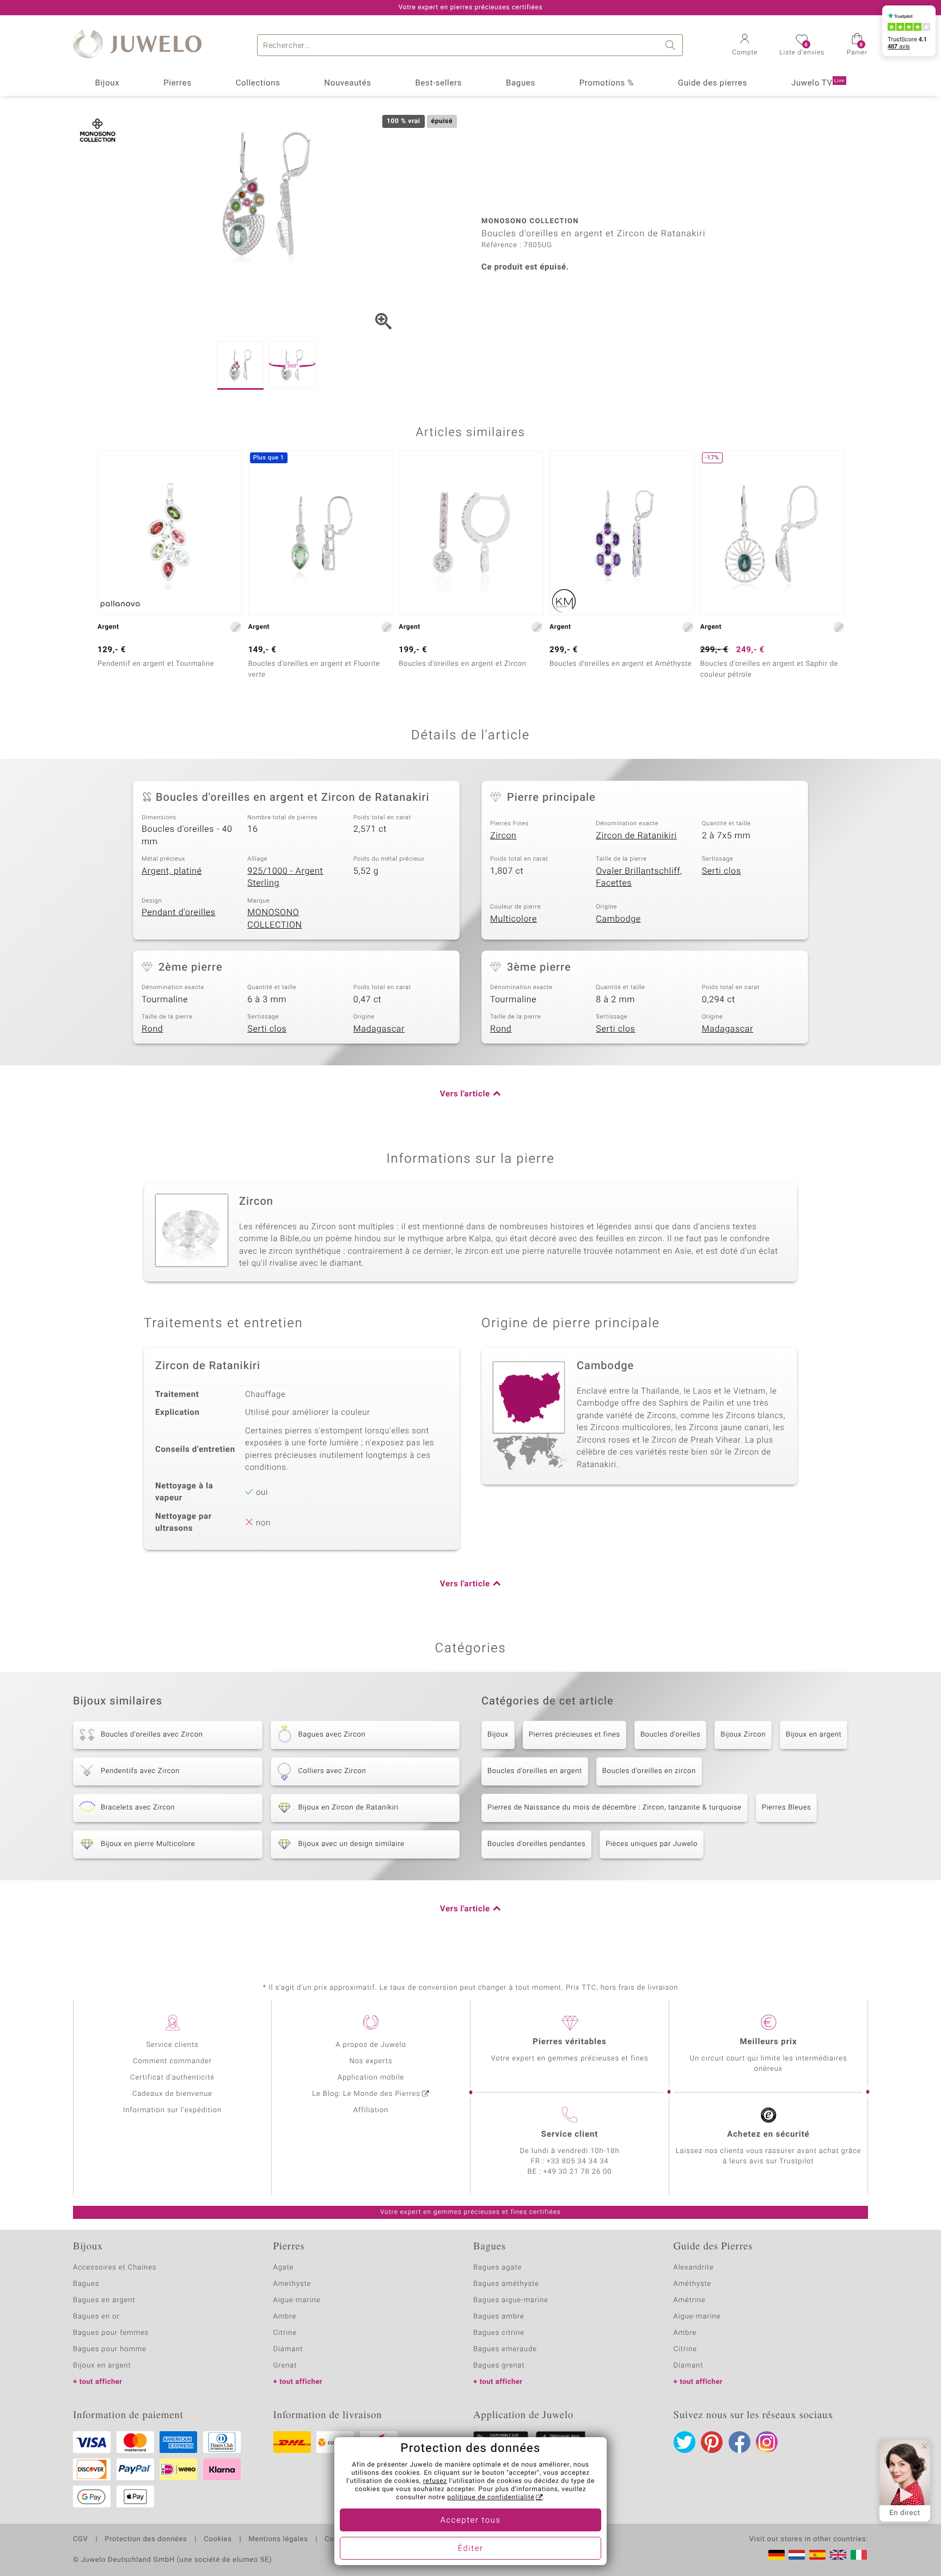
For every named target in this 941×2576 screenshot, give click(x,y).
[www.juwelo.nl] (797, 2555)
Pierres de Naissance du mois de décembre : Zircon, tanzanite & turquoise (615, 1808)
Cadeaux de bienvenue (172, 2094)
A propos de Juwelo (371, 2045)
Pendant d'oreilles (179, 912)
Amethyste (292, 2284)
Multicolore (514, 919)
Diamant (288, 2349)
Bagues (521, 83)
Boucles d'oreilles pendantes (536, 1844)
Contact (338, 2540)
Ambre (285, 2317)
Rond (152, 1029)
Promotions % (607, 83)
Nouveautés (347, 83)
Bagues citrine (499, 2333)
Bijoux (107, 83)
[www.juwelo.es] (817, 2555)
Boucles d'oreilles (670, 1735)
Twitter (685, 2442)
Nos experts (371, 2061)
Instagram (767, 2442)
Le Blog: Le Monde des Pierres (366, 2094)
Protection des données (146, 2540)
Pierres (178, 83)
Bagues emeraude (505, 2349)
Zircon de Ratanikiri (636, 836)
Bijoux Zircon (743, 1735)
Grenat (285, 2366)
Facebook (740, 2442)
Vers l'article (465, 1094)
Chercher (672, 45)
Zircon (503, 836)
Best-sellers (438, 83)
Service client (570, 2135)
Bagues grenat (499, 2366)
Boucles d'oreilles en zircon (649, 1771)
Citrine (285, 2333)
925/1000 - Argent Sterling (285, 877)
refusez (435, 2481)
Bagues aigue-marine (511, 2300)
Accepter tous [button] (470, 2520)
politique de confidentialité (491, 2498)
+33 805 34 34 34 (578, 2161)
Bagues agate (497, 2268)
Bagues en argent (104, 2300)
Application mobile (371, 2078)
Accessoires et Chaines (115, 2268)
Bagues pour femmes (111, 2333)
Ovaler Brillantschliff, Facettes (639, 877)
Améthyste (693, 2284)
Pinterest (712, 2442)
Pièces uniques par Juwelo (652, 1844)
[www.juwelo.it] (859, 2555)
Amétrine (690, 2300)
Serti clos (722, 871)
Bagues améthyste (506, 2284)
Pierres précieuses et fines (575, 1735)
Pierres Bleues (787, 1808)
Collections (258, 83)
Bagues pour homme (110, 2349)
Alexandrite (694, 2268)
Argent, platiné (172, 871)
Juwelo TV (818, 83)
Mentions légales (278, 2540)
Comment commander (172, 2061)
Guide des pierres (713, 83)
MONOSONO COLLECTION (274, 919)
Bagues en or (96, 2317)
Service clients (172, 2045)
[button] (745, 46)
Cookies (218, 2540)
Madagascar (379, 1029)
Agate (284, 2268)
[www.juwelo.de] (777, 2555)
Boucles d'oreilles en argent (535, 1771)
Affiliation (371, 2110)
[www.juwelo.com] (838, 2555)
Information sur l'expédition (172, 2110)
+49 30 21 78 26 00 (578, 2172)
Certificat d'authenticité (172, 2078)
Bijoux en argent (814, 1735)
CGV (81, 2540)
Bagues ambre (499, 2317)
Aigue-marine (297, 2300)
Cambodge (618, 919)
